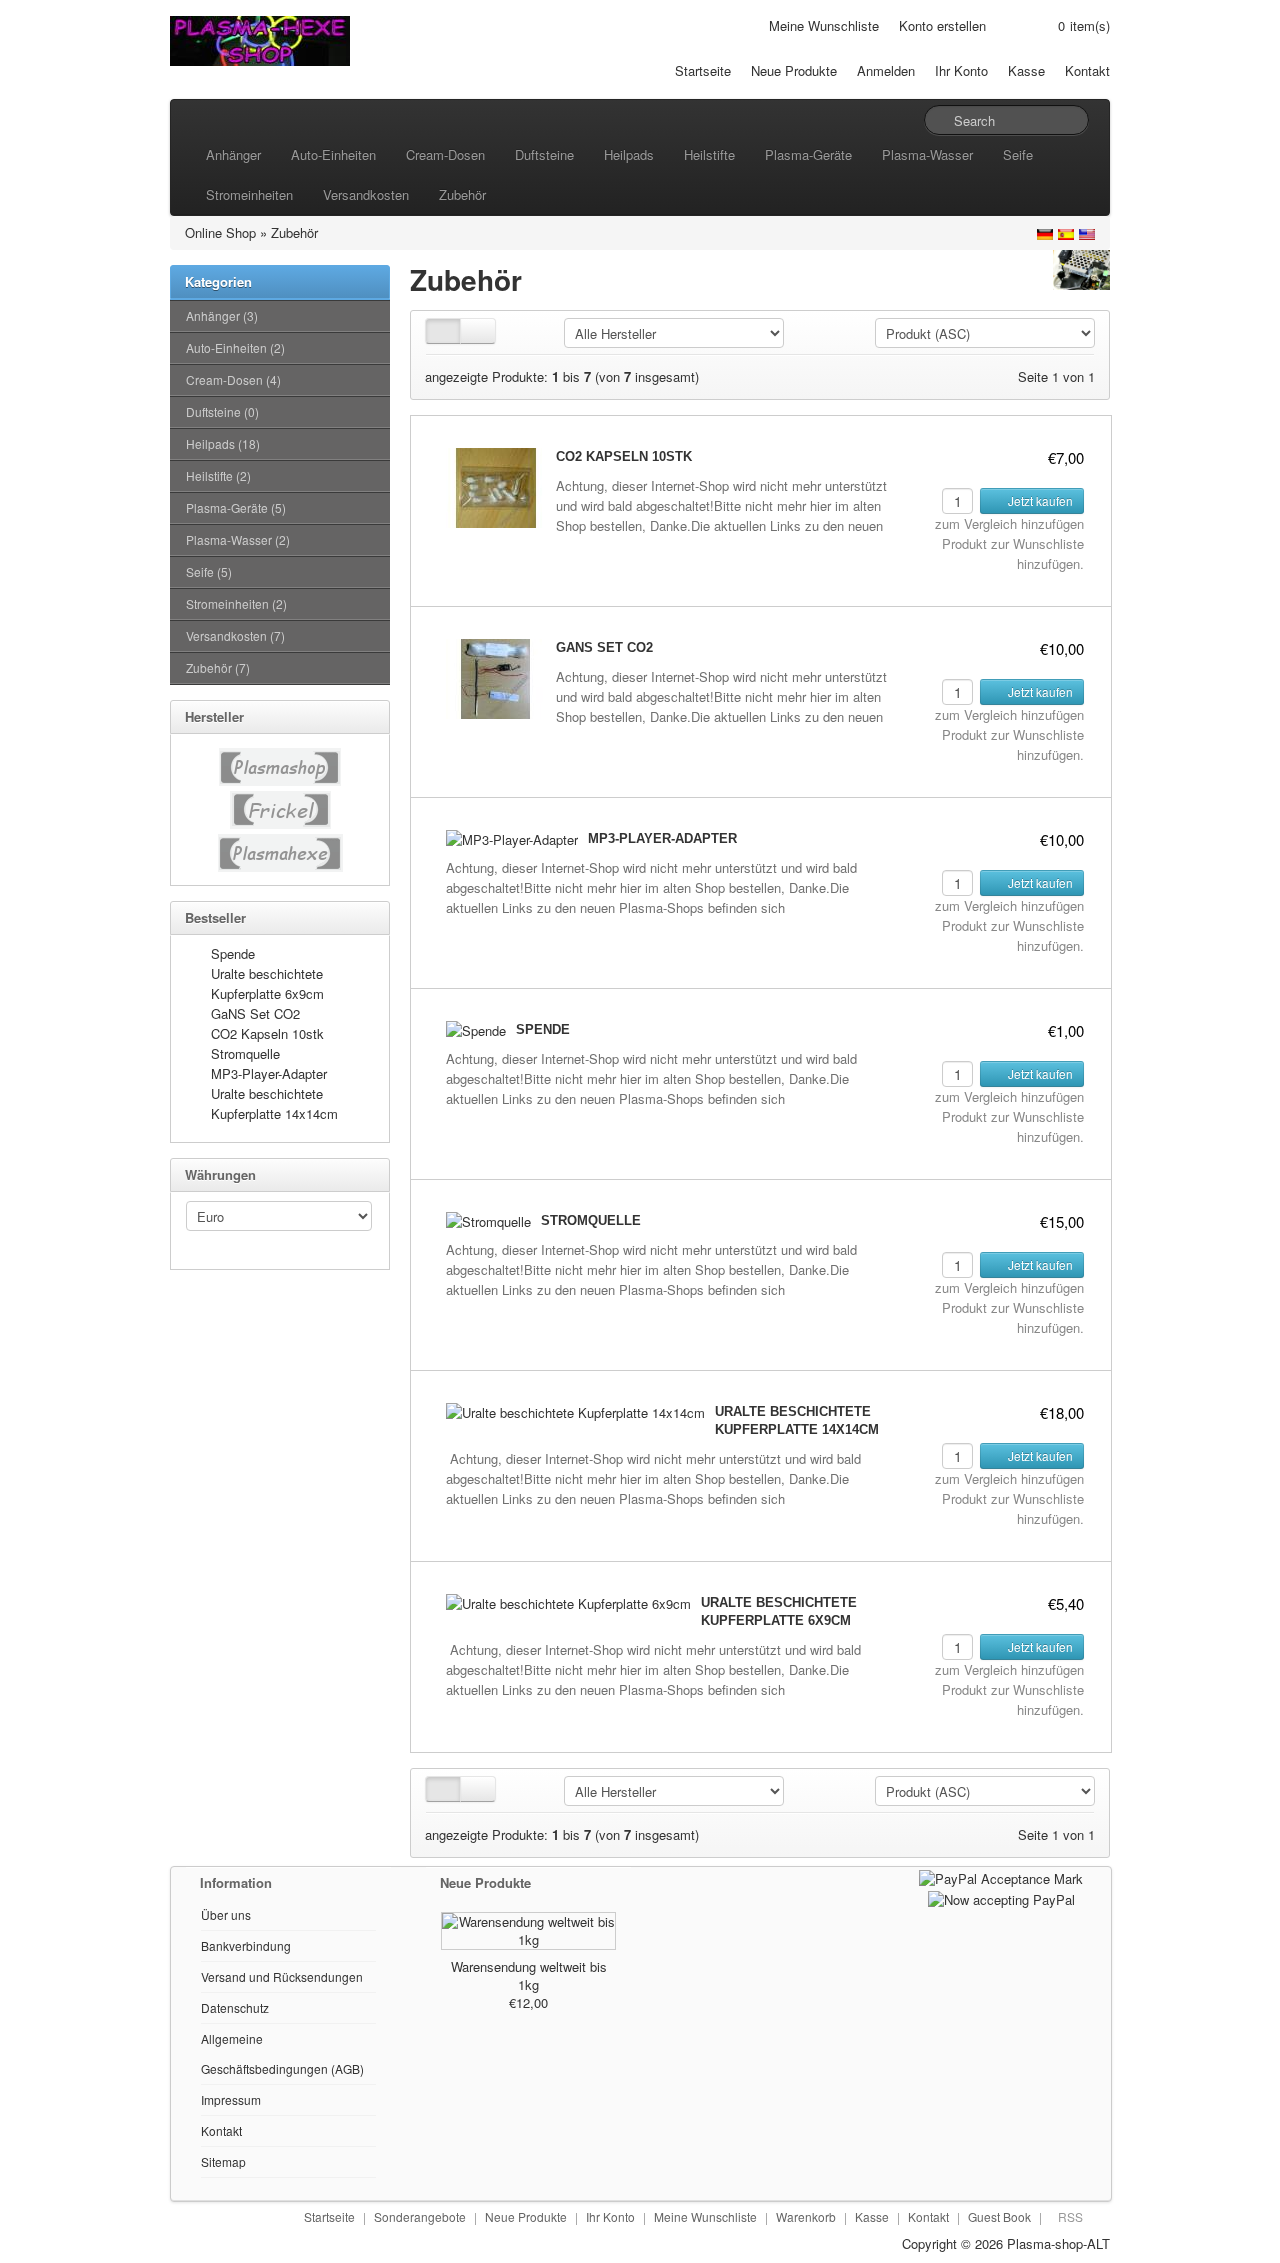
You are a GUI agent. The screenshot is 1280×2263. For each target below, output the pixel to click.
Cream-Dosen (445, 154)
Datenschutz (235, 2007)
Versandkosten (366, 194)
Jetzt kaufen (1039, 500)
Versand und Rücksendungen (282, 1976)
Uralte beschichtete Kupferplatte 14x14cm (274, 1103)
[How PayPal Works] (1001, 1876)
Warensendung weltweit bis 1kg (529, 1975)
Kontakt (1087, 70)
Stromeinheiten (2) (236, 603)
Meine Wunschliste (824, 25)
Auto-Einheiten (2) (235, 347)
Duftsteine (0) (222, 411)
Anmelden (886, 70)
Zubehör (462, 194)
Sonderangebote (420, 2216)
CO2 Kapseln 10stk (267, 1033)
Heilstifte (709, 154)
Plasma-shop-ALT (1058, 2243)
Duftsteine (544, 154)
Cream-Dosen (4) (233, 379)
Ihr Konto (961, 70)
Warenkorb (806, 2216)
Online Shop (220, 232)
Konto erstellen (942, 25)
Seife (1018, 154)
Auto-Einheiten (333, 154)
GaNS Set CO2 (255, 1013)
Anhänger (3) (222, 315)
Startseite (703, 70)
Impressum (231, 2099)
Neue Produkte (794, 70)
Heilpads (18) (223, 443)
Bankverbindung (246, 1945)
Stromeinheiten (249, 194)
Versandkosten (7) (235, 635)
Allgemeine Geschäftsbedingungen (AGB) (282, 2053)
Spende (233, 953)
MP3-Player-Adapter (269, 1073)
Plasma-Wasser (927, 154)
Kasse (1026, 70)
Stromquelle (245, 1053)
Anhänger (233, 154)
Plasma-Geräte (808, 154)
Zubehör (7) (218, 667)
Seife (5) (209, 571)
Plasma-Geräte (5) (236, 507)
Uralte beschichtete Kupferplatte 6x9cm (267, 983)
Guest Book (999, 2216)
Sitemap (223, 2161)
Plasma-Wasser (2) (238, 539)
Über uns (226, 1914)
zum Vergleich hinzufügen (1009, 523)
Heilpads (629, 154)
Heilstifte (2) (218, 475)
